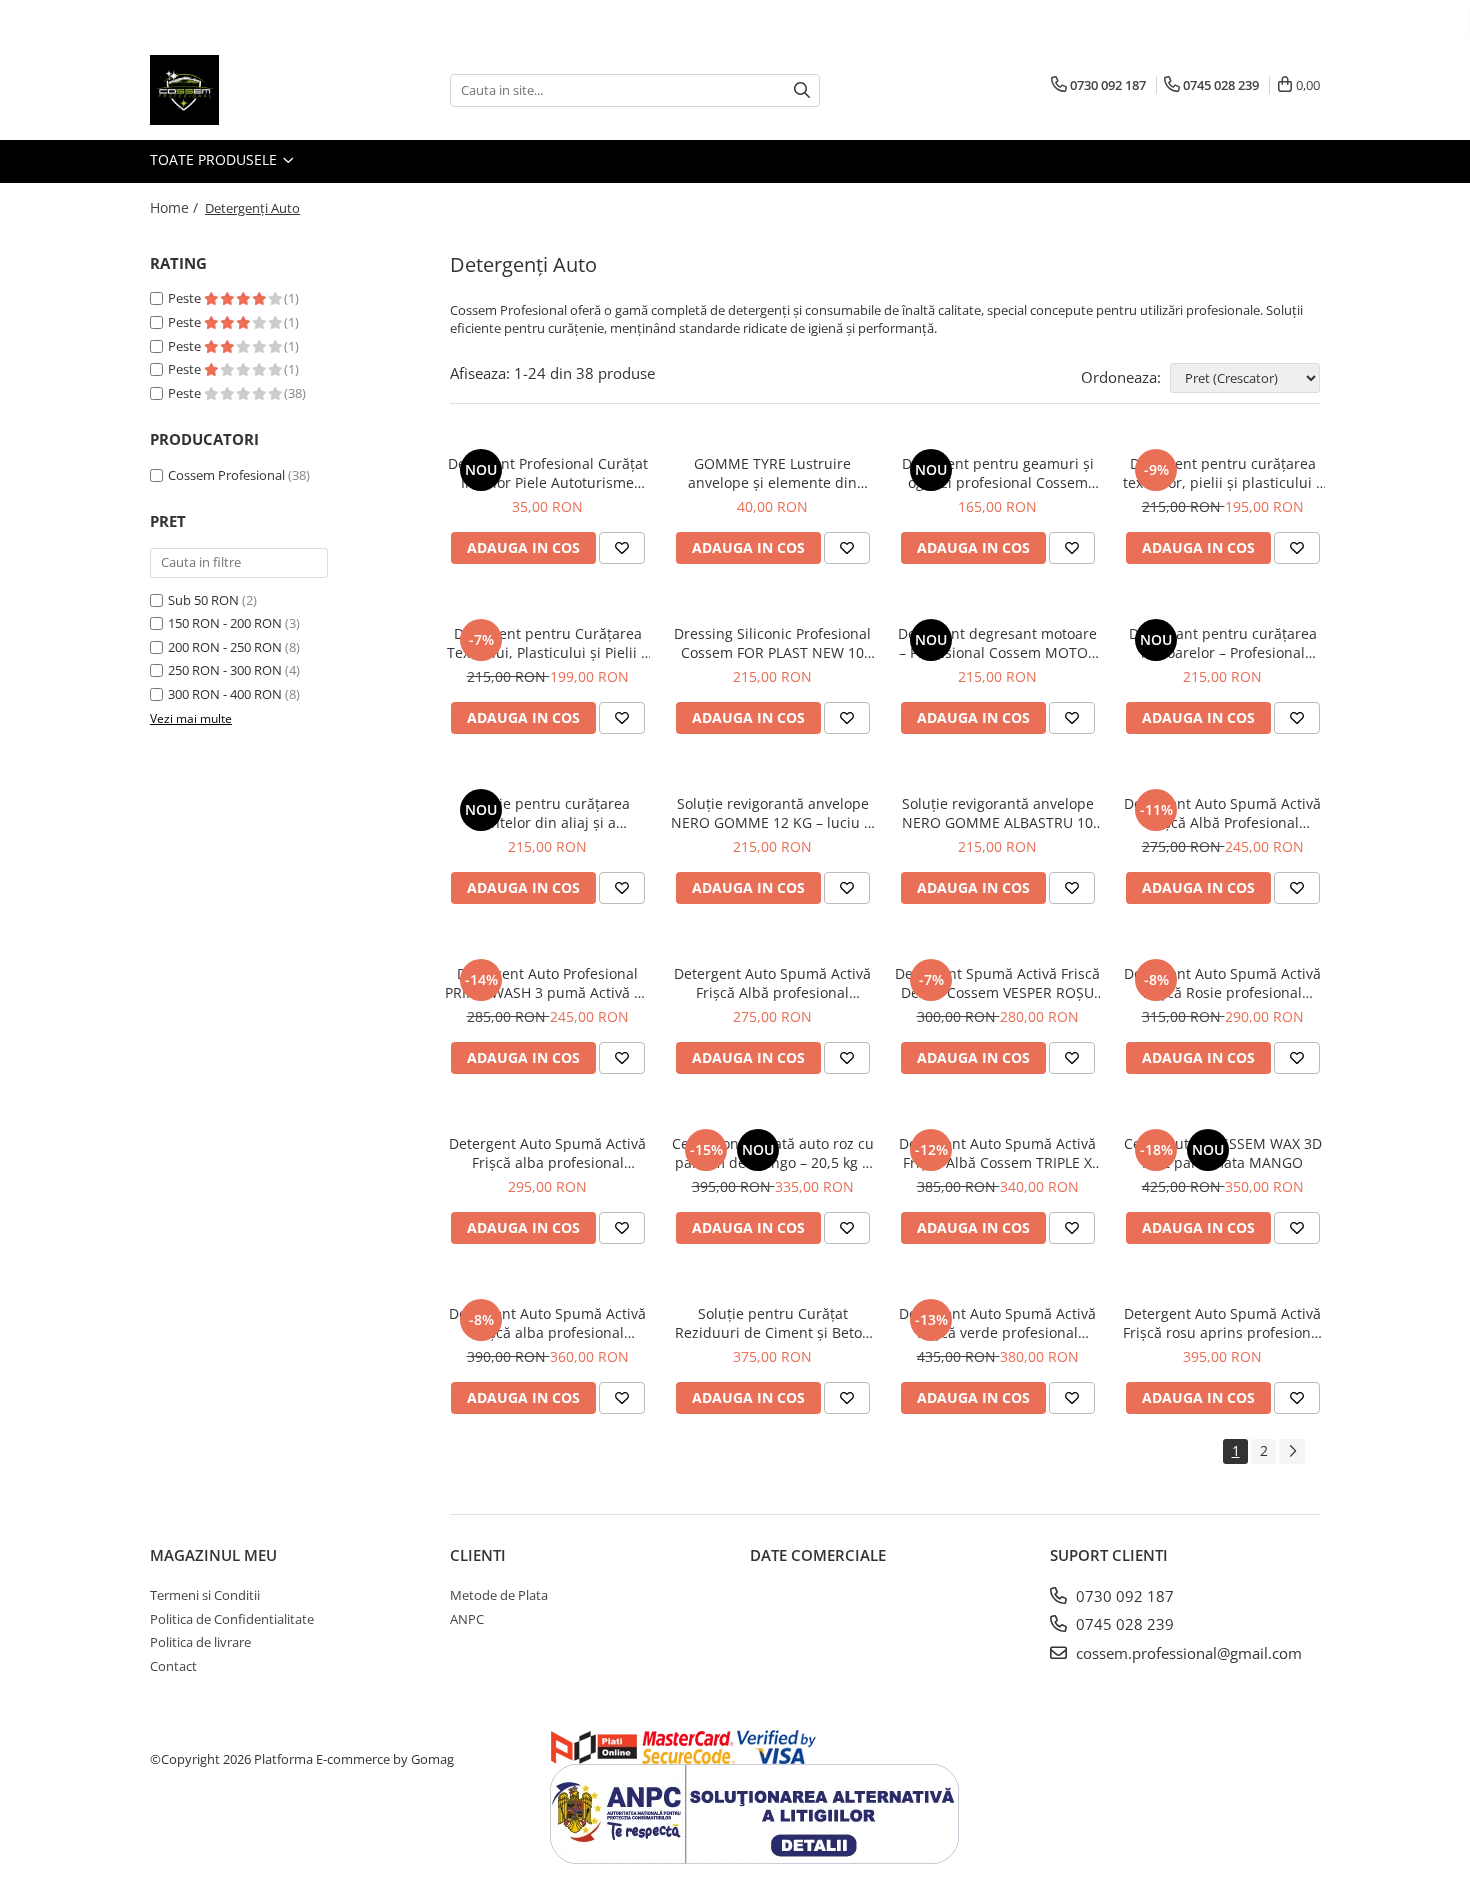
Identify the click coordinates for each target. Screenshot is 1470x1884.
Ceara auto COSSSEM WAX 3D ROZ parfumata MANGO (1223, 1153)
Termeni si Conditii (205, 1595)
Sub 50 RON (203, 600)
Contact (173, 1666)
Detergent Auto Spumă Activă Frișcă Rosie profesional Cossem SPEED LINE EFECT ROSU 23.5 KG (1222, 983)
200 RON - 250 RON (225, 647)
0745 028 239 (1123, 1624)
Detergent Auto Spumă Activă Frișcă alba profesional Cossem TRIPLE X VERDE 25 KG (548, 1153)
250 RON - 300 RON (225, 670)
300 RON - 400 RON (225, 694)
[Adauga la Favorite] (622, 548)
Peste (186, 298)
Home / (176, 207)
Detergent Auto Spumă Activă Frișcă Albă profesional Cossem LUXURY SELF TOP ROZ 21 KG (772, 983)
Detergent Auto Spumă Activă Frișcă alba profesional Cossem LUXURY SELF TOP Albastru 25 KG (547, 1323)
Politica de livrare (200, 1642)
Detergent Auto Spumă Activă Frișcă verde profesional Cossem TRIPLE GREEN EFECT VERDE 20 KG (997, 1323)
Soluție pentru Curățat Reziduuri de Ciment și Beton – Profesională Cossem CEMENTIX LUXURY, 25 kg (773, 1323)
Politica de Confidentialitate (232, 1619)
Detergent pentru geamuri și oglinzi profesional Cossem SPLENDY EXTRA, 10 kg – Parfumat (998, 473)
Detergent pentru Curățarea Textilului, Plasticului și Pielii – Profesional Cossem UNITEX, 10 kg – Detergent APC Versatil (547, 643)
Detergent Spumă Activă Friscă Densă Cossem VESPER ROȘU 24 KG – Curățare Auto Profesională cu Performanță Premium (997, 983)
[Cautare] (802, 90)
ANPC (467, 1619)
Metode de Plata (499, 1595)
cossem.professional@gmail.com (1187, 1653)
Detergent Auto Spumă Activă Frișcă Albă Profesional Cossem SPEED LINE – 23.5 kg (1222, 813)
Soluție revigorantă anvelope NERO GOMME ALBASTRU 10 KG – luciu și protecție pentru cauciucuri (998, 813)
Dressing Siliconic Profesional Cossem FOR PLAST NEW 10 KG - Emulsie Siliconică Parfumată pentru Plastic (772, 643)
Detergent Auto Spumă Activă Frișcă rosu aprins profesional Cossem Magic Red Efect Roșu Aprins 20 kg (1223, 1323)
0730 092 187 (1123, 1596)
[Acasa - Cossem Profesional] (250, 90)
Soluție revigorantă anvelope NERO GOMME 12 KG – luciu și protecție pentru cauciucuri (773, 813)
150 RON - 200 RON (225, 623)
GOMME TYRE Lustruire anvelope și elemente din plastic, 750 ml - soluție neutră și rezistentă (773, 473)
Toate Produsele (215, 159)
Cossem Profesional (226, 475)
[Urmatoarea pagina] (1292, 1451)
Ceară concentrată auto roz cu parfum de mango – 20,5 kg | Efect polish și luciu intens (773, 1153)
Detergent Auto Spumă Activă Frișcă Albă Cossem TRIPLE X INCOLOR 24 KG (997, 1153)
